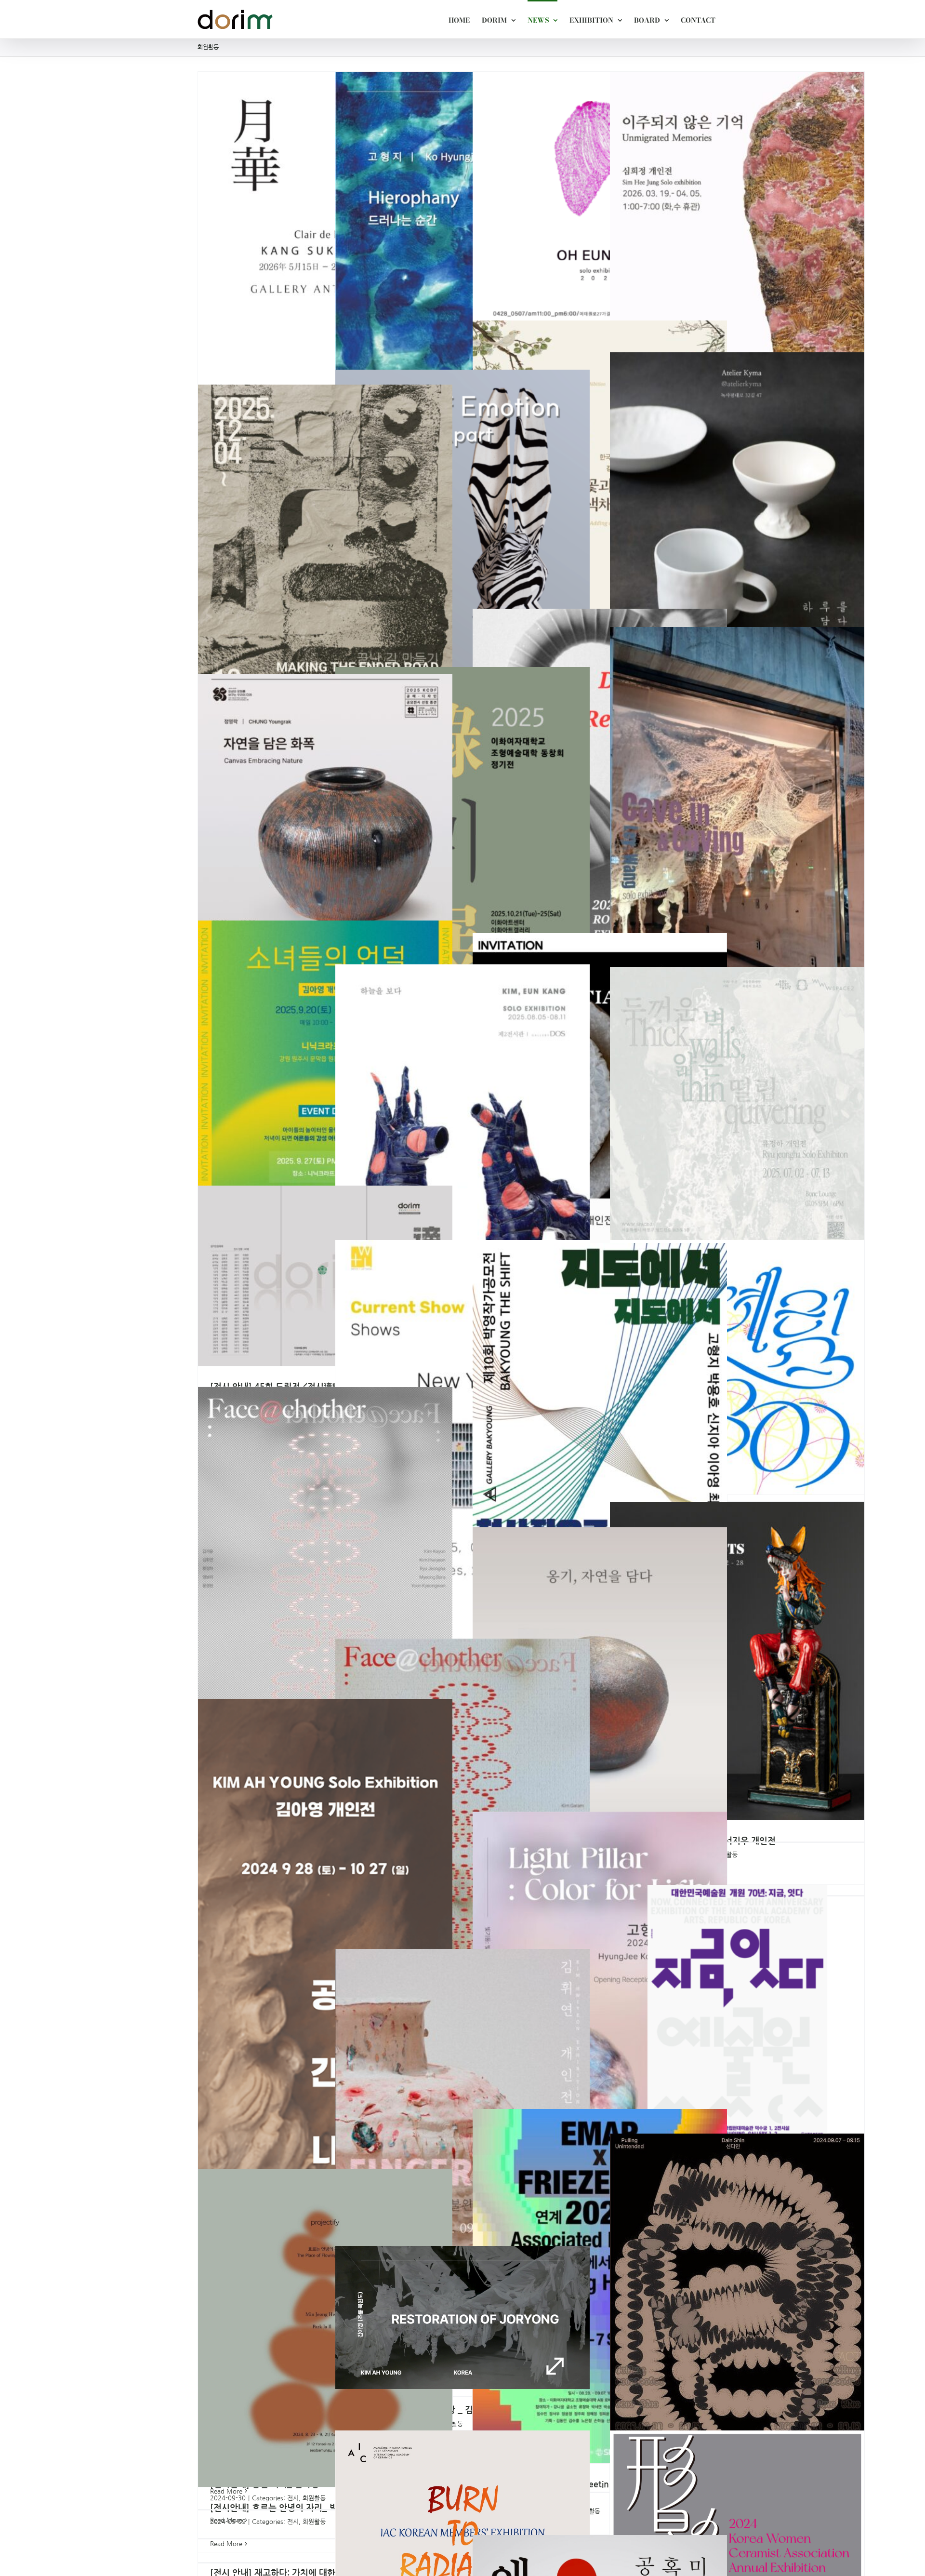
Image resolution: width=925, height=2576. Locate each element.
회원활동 (314, 2522)
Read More (226, 2491)
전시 (293, 2522)
